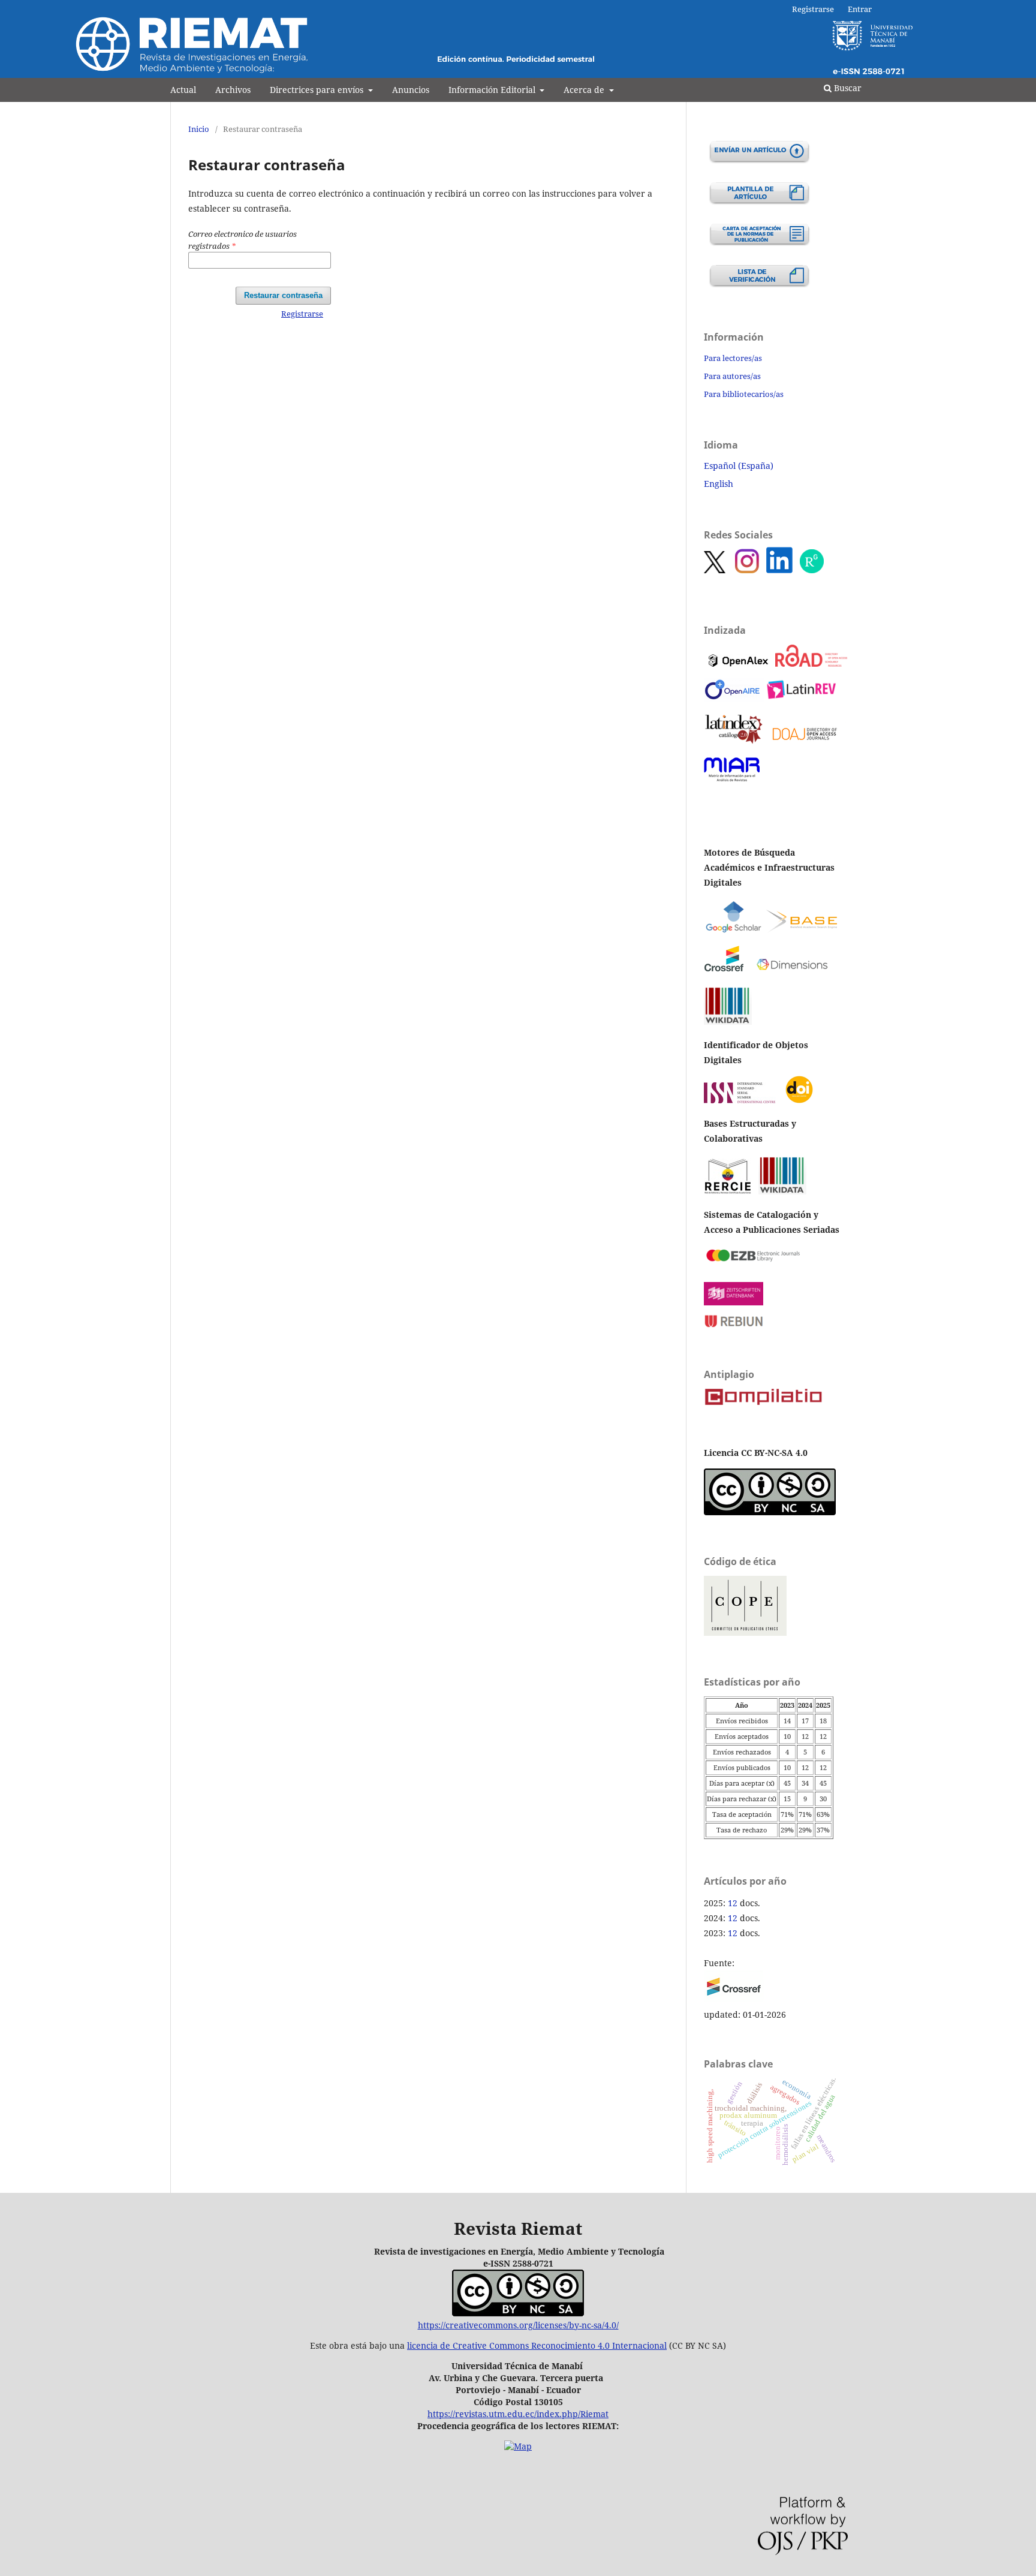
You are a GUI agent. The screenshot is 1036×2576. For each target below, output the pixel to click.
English (719, 484)
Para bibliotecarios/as (744, 394)
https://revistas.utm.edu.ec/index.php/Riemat (518, 2414)
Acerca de (585, 90)
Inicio (199, 129)
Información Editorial (493, 90)
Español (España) (739, 466)
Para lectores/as (733, 358)
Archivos (233, 90)
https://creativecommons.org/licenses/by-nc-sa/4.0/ (518, 2325)
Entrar (860, 9)
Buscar (847, 88)
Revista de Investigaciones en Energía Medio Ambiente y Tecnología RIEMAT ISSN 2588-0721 (496, 69)
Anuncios (411, 90)
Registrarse (813, 9)
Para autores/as (732, 376)
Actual (183, 90)
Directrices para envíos (318, 90)
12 (733, 1903)
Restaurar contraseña (283, 295)
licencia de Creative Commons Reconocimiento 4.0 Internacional (537, 2345)
